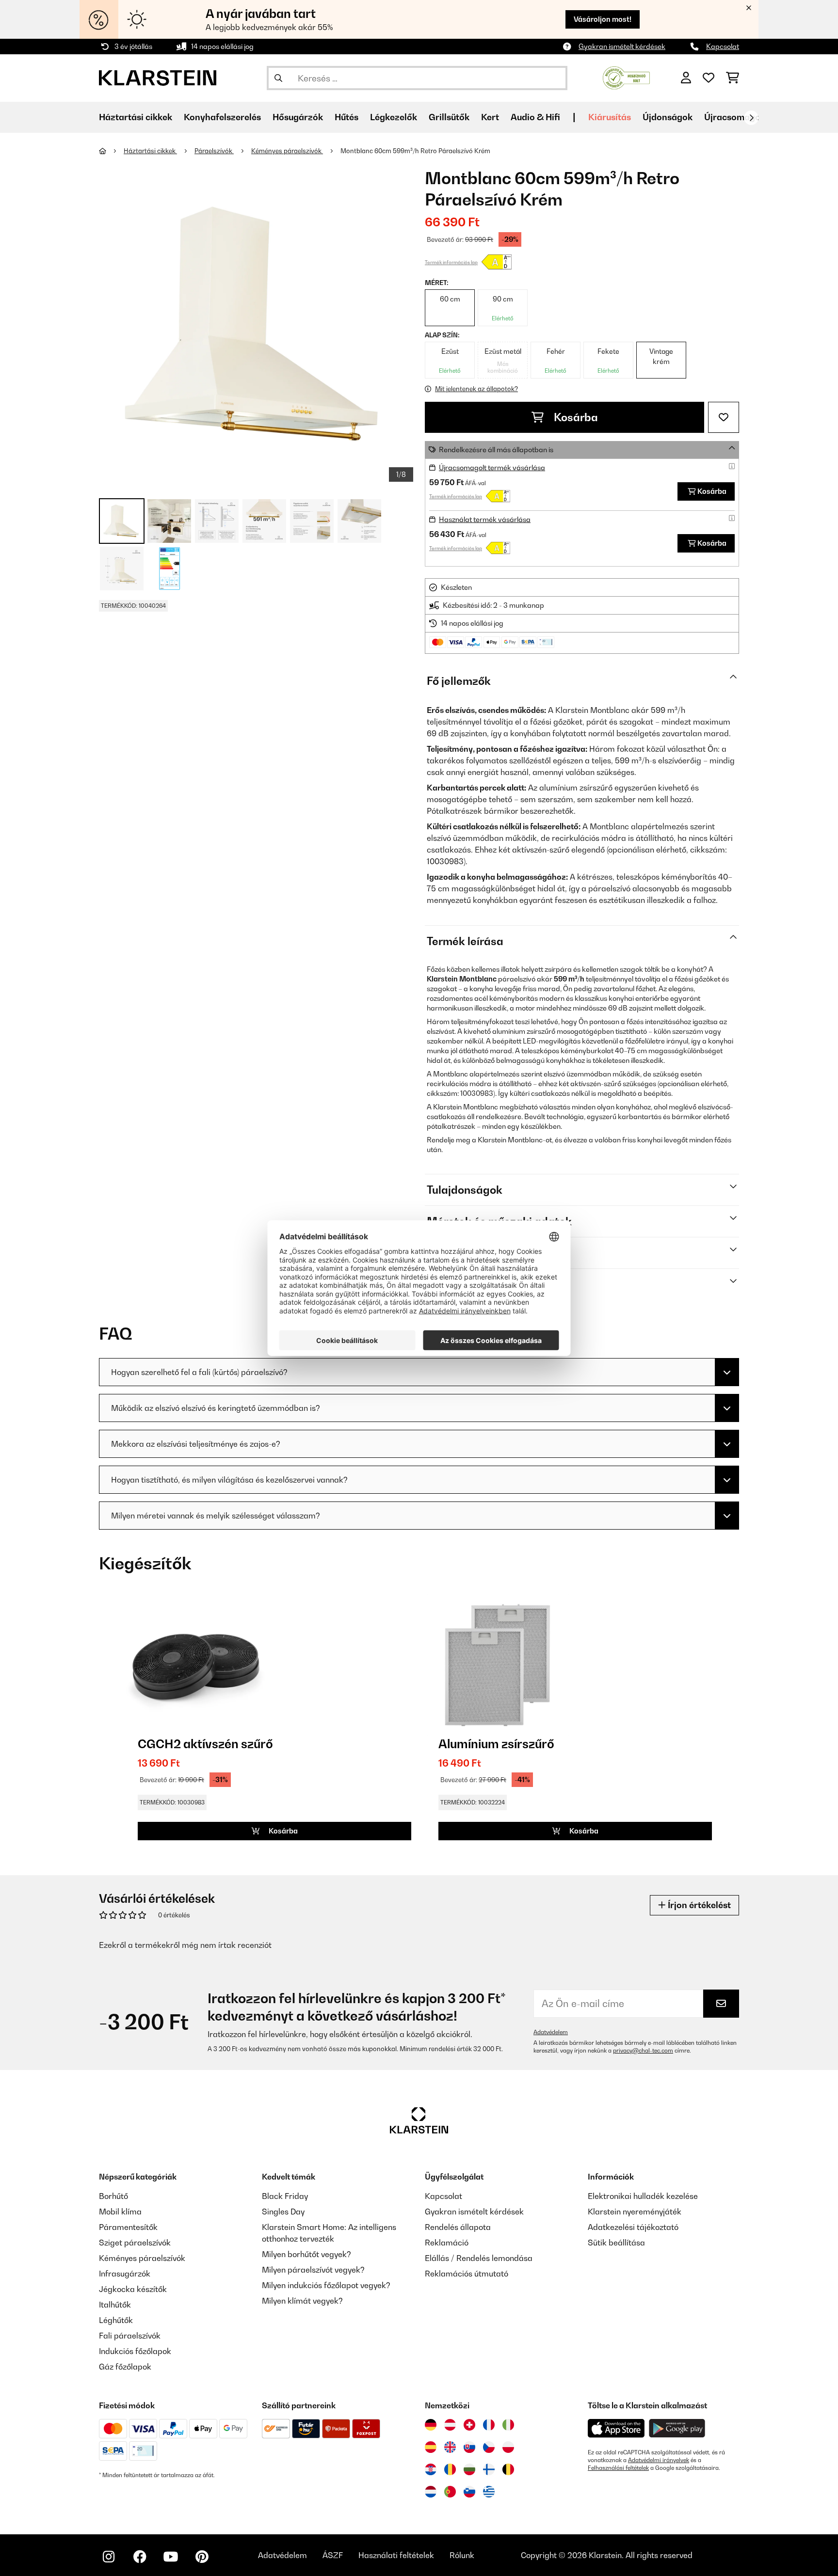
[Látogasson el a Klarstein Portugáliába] (450, 2492)
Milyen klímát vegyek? (302, 2301)
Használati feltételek (396, 2555)
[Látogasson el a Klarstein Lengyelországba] (508, 2447)
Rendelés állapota (458, 2227)
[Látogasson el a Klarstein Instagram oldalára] (109, 2557)
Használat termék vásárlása (485, 519)
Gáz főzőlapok (125, 2367)
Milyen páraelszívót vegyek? (313, 2270)
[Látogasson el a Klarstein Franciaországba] (489, 2425)
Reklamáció (447, 2243)
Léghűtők (116, 2320)
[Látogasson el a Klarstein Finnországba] (489, 2469)
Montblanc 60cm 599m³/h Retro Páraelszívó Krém (415, 151)
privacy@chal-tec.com (643, 2051)
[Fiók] (686, 78)
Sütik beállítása (616, 2243)
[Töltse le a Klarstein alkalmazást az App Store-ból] (616, 2428)
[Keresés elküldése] (278, 78)
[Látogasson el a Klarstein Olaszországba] (508, 2425)
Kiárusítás (610, 117)
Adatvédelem (551, 2032)
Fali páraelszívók (130, 2336)
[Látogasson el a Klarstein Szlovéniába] (469, 2492)
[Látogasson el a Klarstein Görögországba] (489, 2492)
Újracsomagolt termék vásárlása (492, 467)
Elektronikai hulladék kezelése (643, 2196)
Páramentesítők (128, 2227)
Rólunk (462, 2555)
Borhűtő (113, 2196)
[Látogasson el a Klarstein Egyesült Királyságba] (450, 2447)
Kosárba (575, 417)
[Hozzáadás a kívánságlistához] (724, 417)
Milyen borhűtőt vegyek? (306, 2254)
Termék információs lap (451, 262)
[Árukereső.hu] (626, 77)
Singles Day (283, 2212)
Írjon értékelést (698, 1905)
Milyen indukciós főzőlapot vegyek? (326, 2285)
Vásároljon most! (603, 19)
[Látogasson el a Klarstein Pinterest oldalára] (202, 2557)
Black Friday (285, 2196)
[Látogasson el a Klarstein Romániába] (450, 2469)
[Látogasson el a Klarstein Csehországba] (489, 2447)
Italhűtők (115, 2305)
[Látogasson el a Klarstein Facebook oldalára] (140, 2557)
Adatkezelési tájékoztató (633, 2227)
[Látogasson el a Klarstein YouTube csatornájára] (171, 2557)
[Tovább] (751, 118)
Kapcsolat (723, 46)
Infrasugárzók (125, 2274)
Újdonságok (668, 117)
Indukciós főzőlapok (135, 2351)
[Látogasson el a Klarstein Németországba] (431, 2425)
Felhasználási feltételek (618, 2468)
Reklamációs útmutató (467, 2274)
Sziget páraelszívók (135, 2243)
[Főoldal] (111, 151)
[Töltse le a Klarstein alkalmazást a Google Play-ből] (677, 2428)
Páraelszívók (214, 151)
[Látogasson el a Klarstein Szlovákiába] (469, 2447)
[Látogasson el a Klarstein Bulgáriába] (469, 2469)
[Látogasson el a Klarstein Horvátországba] (431, 2469)
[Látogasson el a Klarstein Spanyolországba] (431, 2447)
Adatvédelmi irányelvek (659, 2460)
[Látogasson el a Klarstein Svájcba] (469, 2425)
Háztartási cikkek (150, 151)
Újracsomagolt (735, 117)
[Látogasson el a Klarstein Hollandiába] (431, 2492)
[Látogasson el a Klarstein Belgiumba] (508, 2469)
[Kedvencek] (709, 78)
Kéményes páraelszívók (287, 151)
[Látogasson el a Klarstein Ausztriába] (450, 2425)
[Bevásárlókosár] (733, 78)
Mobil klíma (120, 2212)
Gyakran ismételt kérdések (622, 46)
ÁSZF (333, 2555)
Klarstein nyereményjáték (635, 2212)
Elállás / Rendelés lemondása (479, 2258)
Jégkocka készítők (133, 2289)
